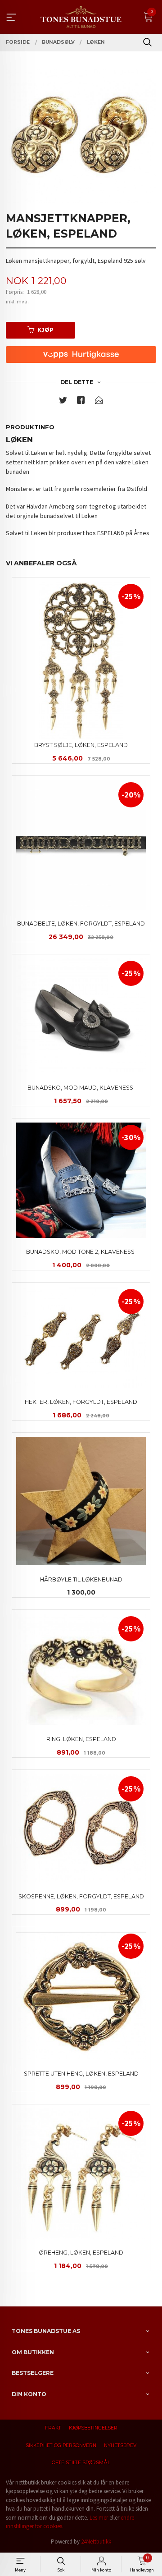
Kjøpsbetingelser (93, 2428)
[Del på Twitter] (63, 402)
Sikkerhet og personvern (61, 2445)
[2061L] (81, 136)
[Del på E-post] (99, 402)
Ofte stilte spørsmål (81, 2463)
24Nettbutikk (96, 2542)
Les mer (99, 2518)
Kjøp (45, 330)
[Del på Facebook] (81, 402)
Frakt (53, 2428)
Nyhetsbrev (120, 2445)
